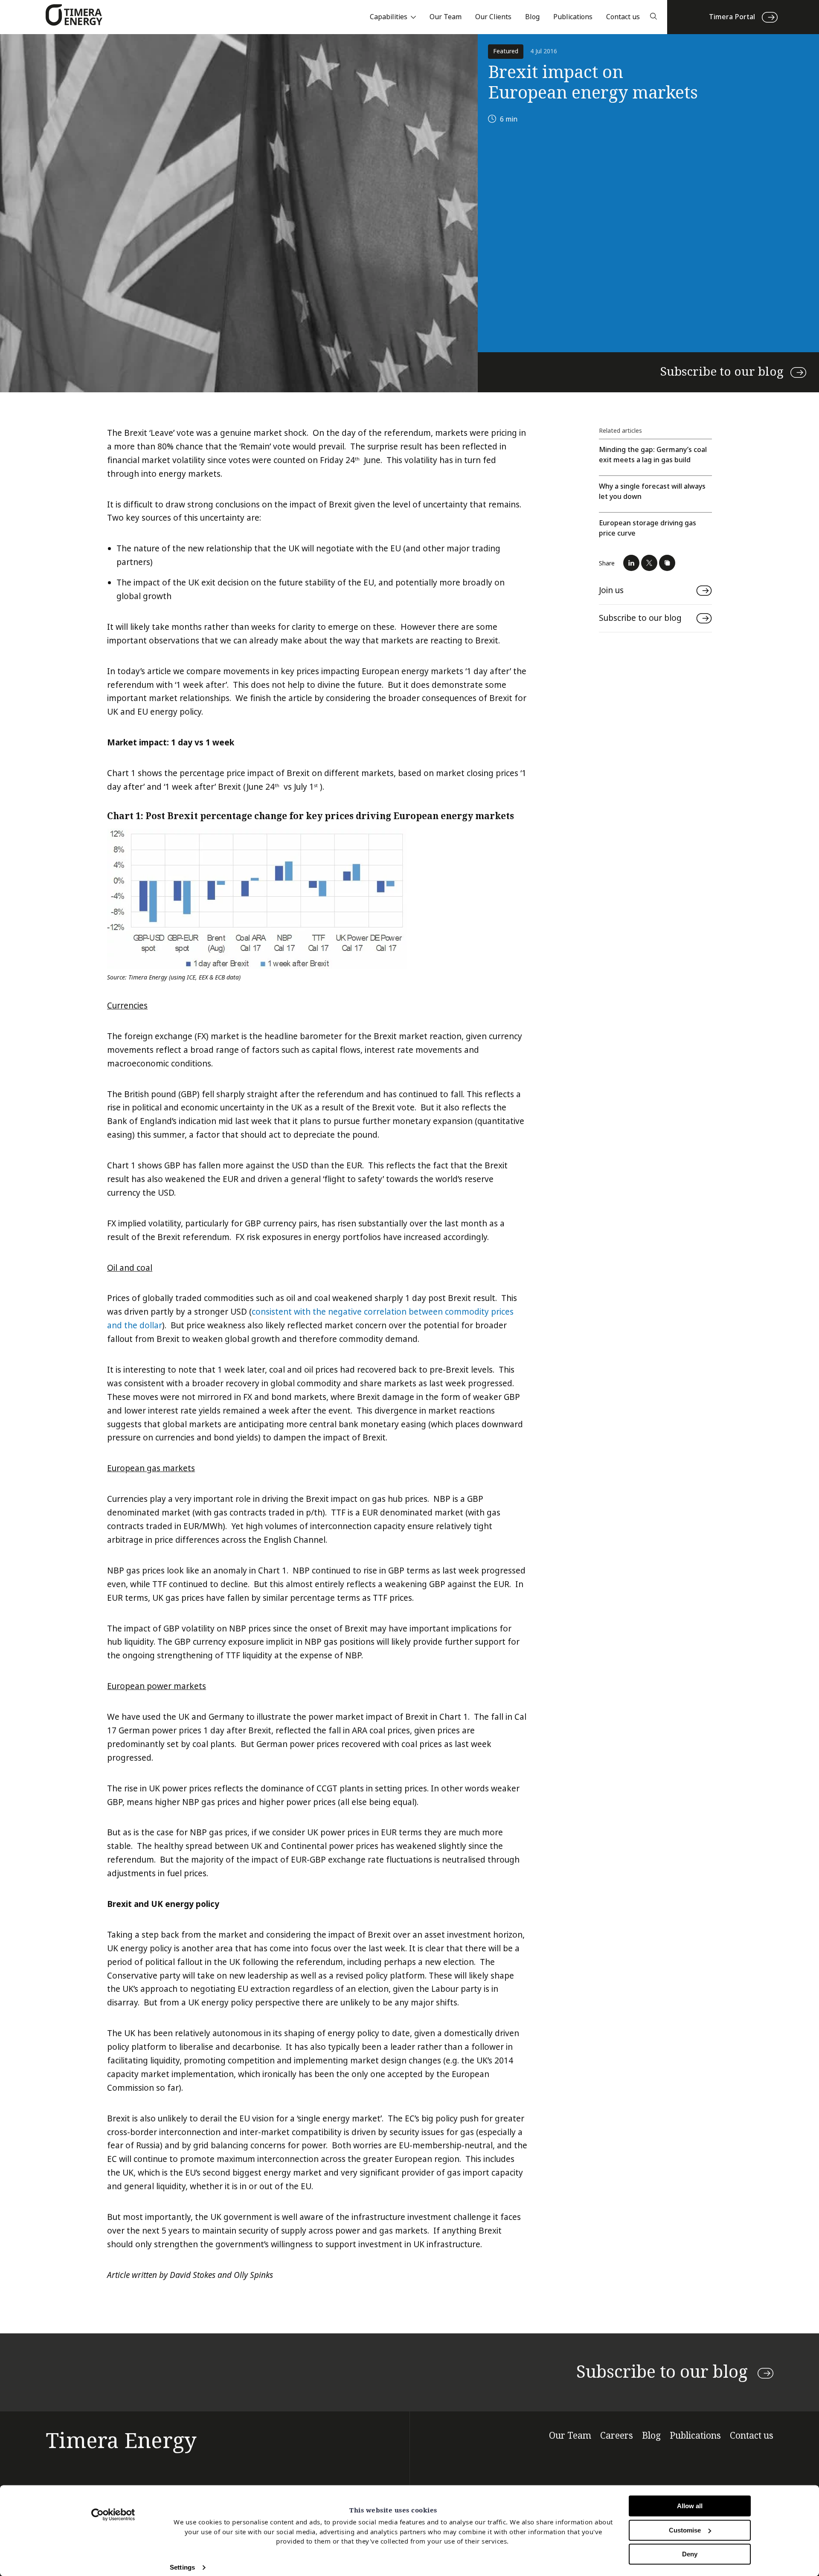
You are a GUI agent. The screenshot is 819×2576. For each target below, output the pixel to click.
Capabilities (389, 17)
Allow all (690, 2506)
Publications (573, 17)
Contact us (623, 17)
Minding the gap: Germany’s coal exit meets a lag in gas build (653, 455)
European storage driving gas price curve (648, 528)
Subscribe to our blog (722, 372)
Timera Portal (732, 17)
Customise (685, 2530)
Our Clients (493, 17)
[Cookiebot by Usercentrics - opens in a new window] (113, 2515)
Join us (611, 590)
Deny (690, 2554)
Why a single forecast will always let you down (652, 491)
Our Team (446, 17)
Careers (617, 2436)
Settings (182, 2567)
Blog (532, 17)
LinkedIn (631, 563)
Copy (667, 563)
